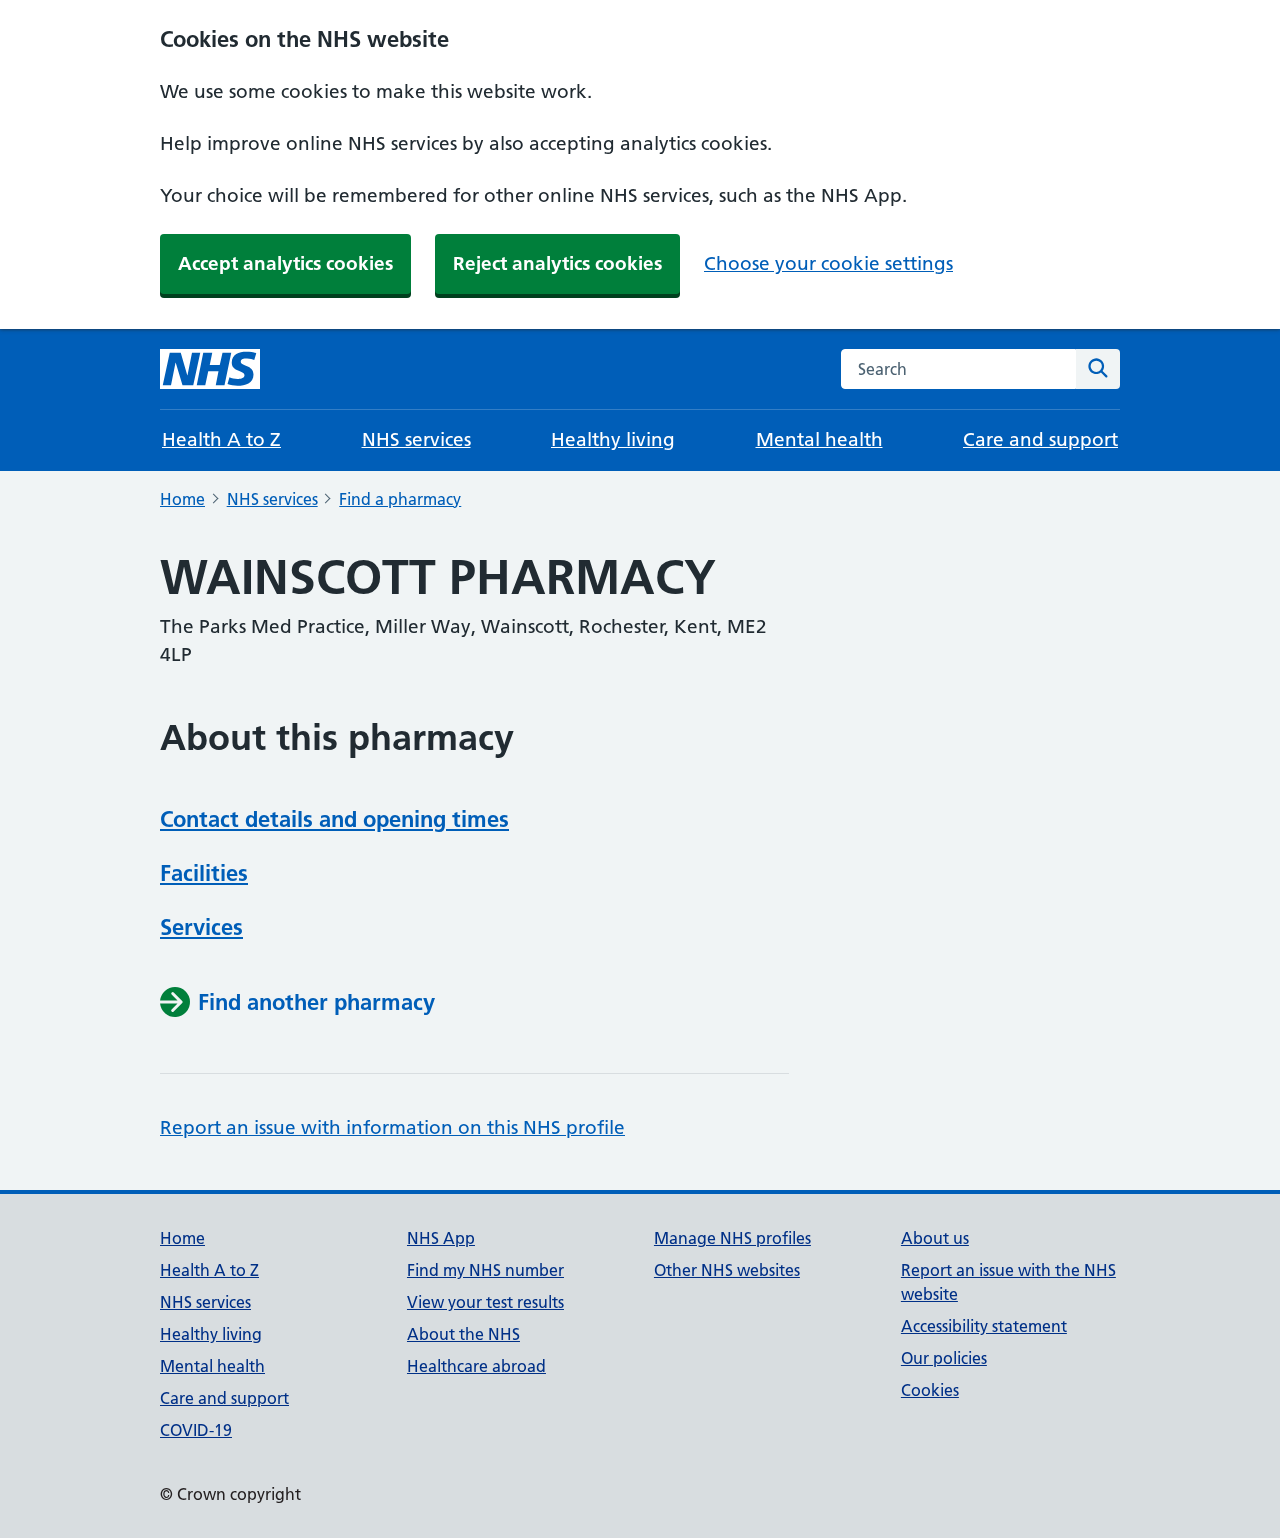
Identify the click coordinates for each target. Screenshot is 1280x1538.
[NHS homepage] (210, 369)
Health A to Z (221, 439)
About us (935, 1238)
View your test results (485, 1302)
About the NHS (463, 1334)
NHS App (441, 1238)
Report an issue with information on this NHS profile (392, 1127)
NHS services (416, 439)
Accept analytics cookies (285, 263)
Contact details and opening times (334, 819)
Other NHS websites (727, 1270)
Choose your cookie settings (828, 263)
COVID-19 (196, 1430)
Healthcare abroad (476, 1366)
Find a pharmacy (400, 499)
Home (182, 499)
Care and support (1040, 439)
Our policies (944, 1358)
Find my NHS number (485, 1270)
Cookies (930, 1390)
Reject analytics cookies (557, 263)
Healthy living (613, 439)
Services (201, 927)
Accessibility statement (984, 1326)
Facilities (204, 873)
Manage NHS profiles (732, 1238)
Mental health (819, 439)
